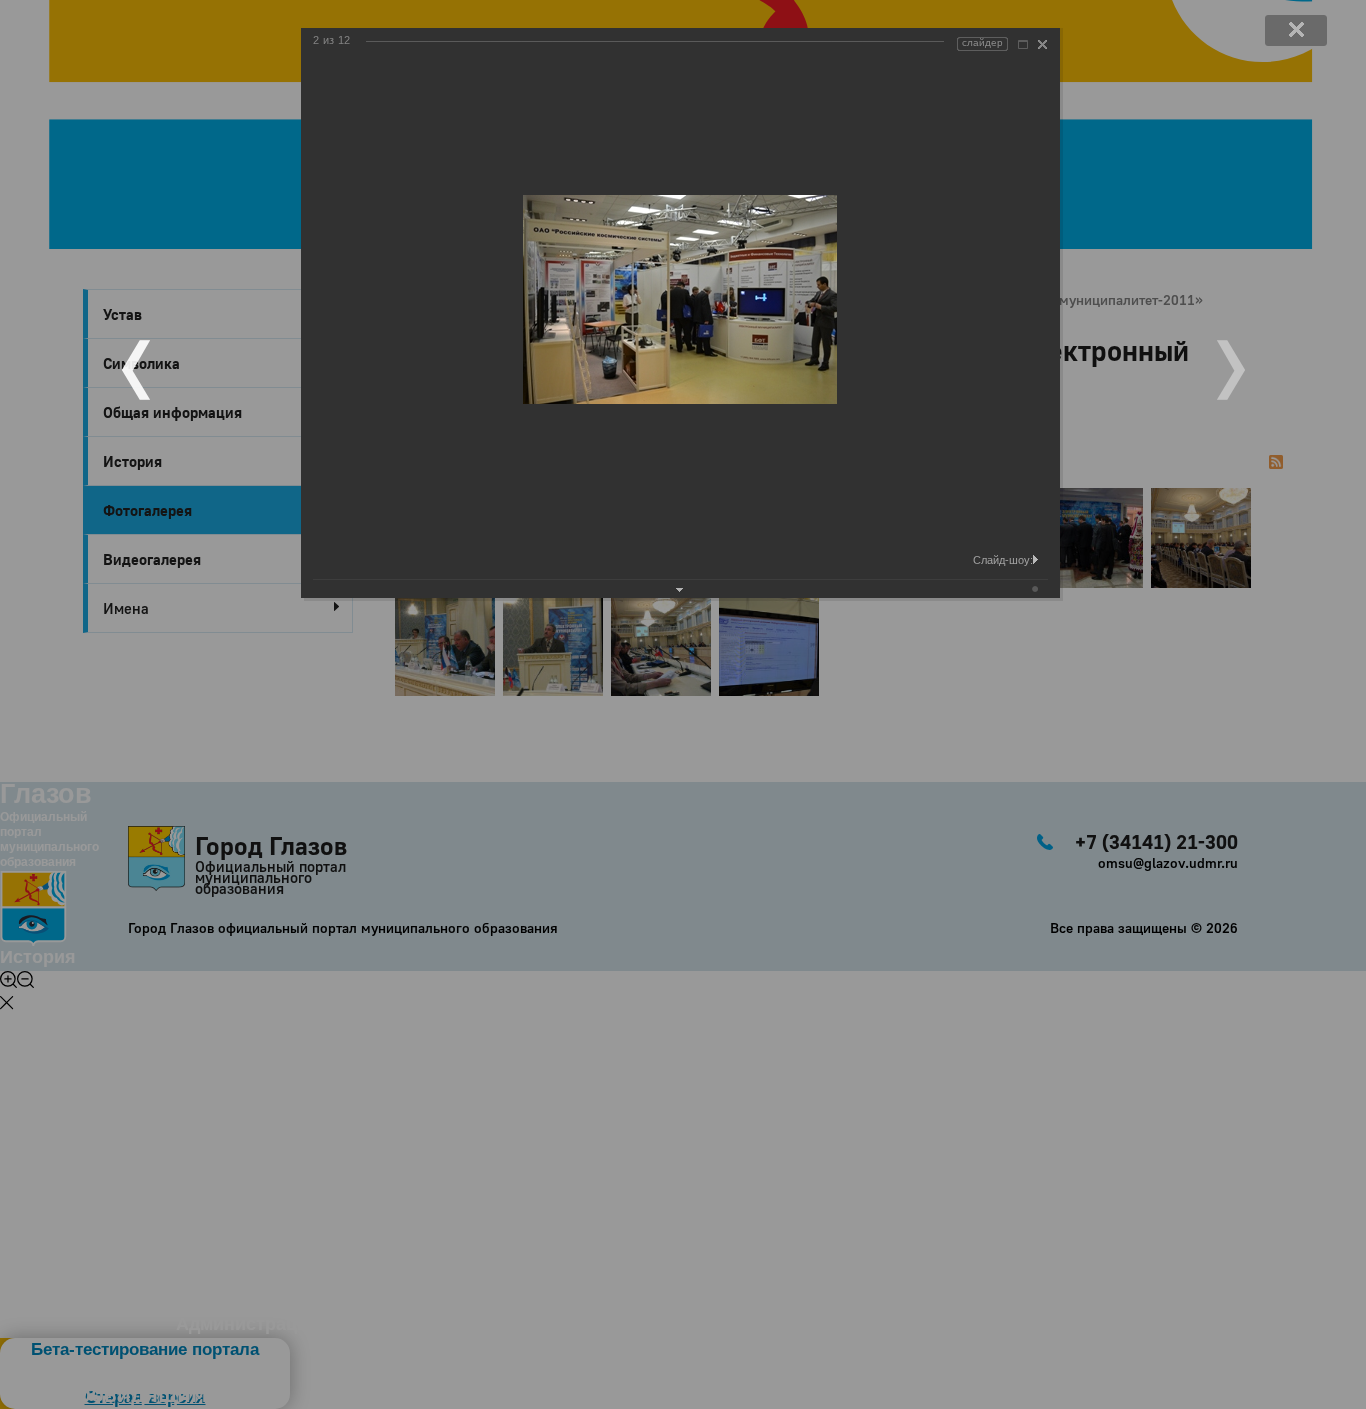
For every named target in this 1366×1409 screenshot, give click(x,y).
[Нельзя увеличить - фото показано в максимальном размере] (1023, 44)
